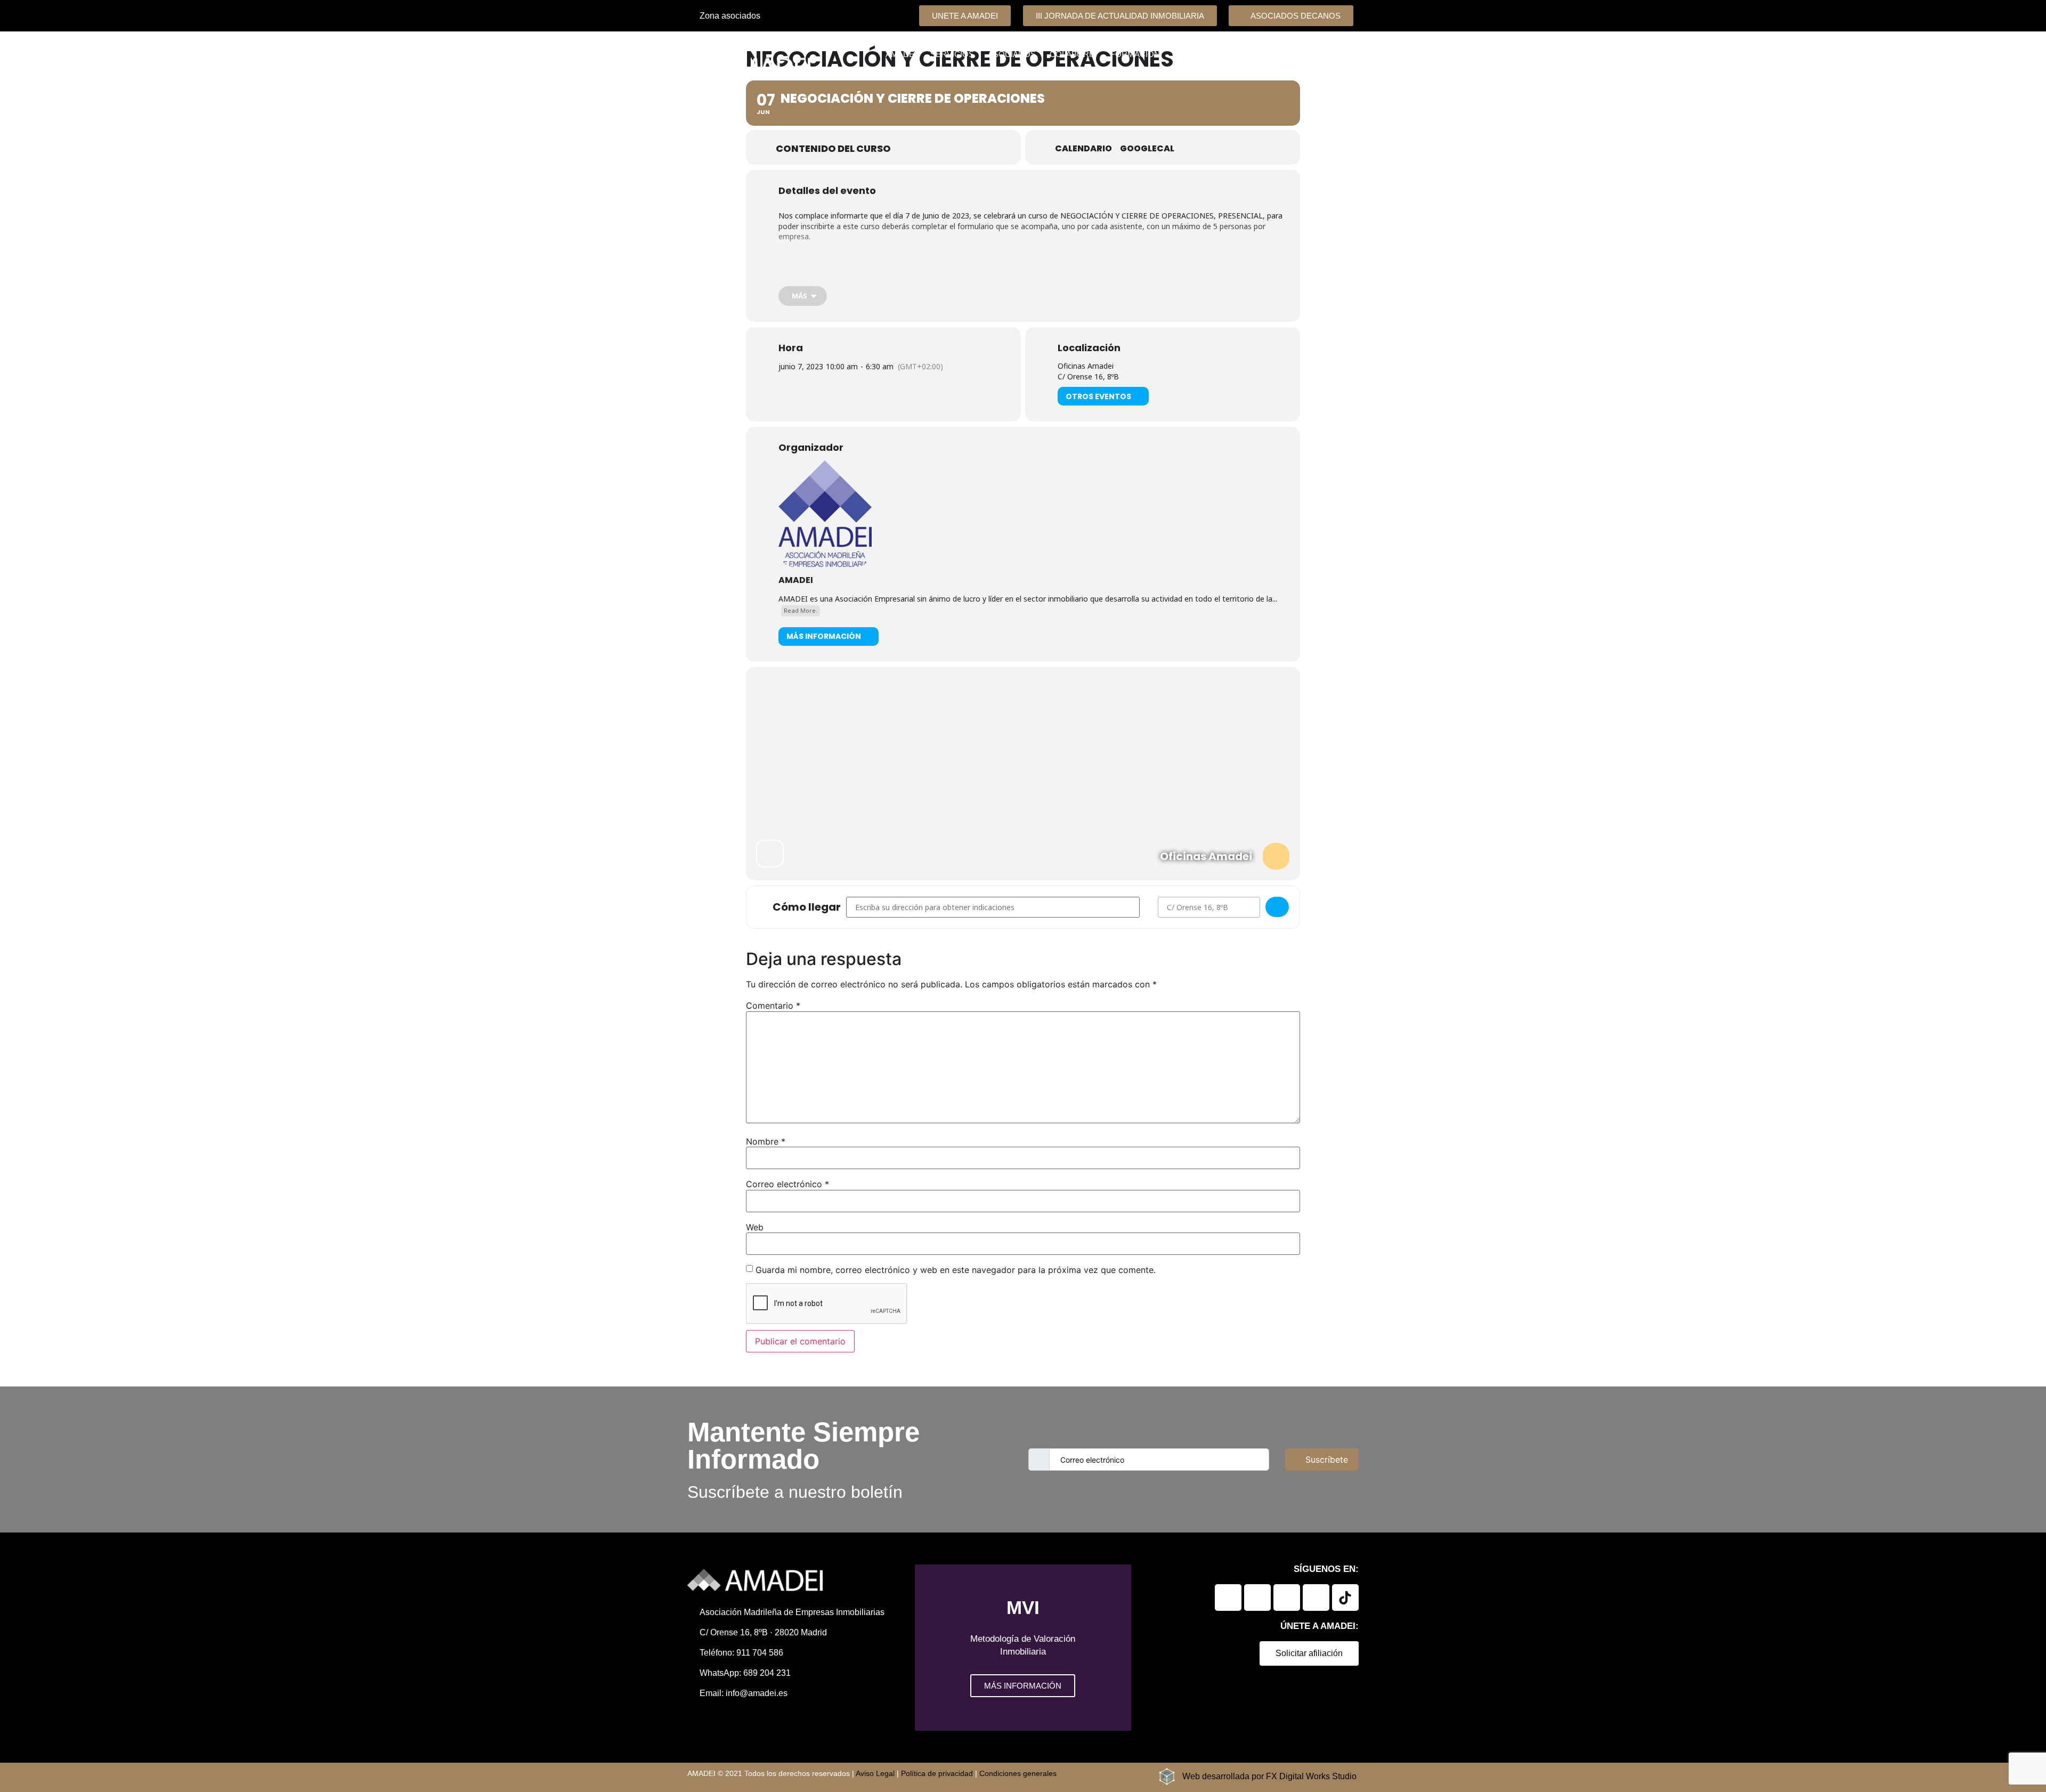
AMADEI (796, 580)
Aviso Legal (875, 1773)
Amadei (901, 54)
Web (755, 1227)
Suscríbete (1327, 1459)
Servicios (952, 54)
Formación (1135, 54)
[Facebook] (1257, 1598)
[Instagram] (1287, 1598)
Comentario (773, 1006)
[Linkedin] (1228, 1598)
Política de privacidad (937, 1773)
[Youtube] (1316, 1598)
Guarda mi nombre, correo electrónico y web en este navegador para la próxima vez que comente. (956, 1270)
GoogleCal (1147, 149)
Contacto (1329, 79)
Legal (1263, 54)
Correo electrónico (787, 1184)
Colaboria (1073, 54)
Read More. (801, 610)
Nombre (766, 1141)
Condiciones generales (1018, 1773)
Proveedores (1205, 54)
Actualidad (1315, 54)
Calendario (1083, 149)
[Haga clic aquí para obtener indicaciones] (1277, 907)
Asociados (1012, 54)
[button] (925, 1648)
